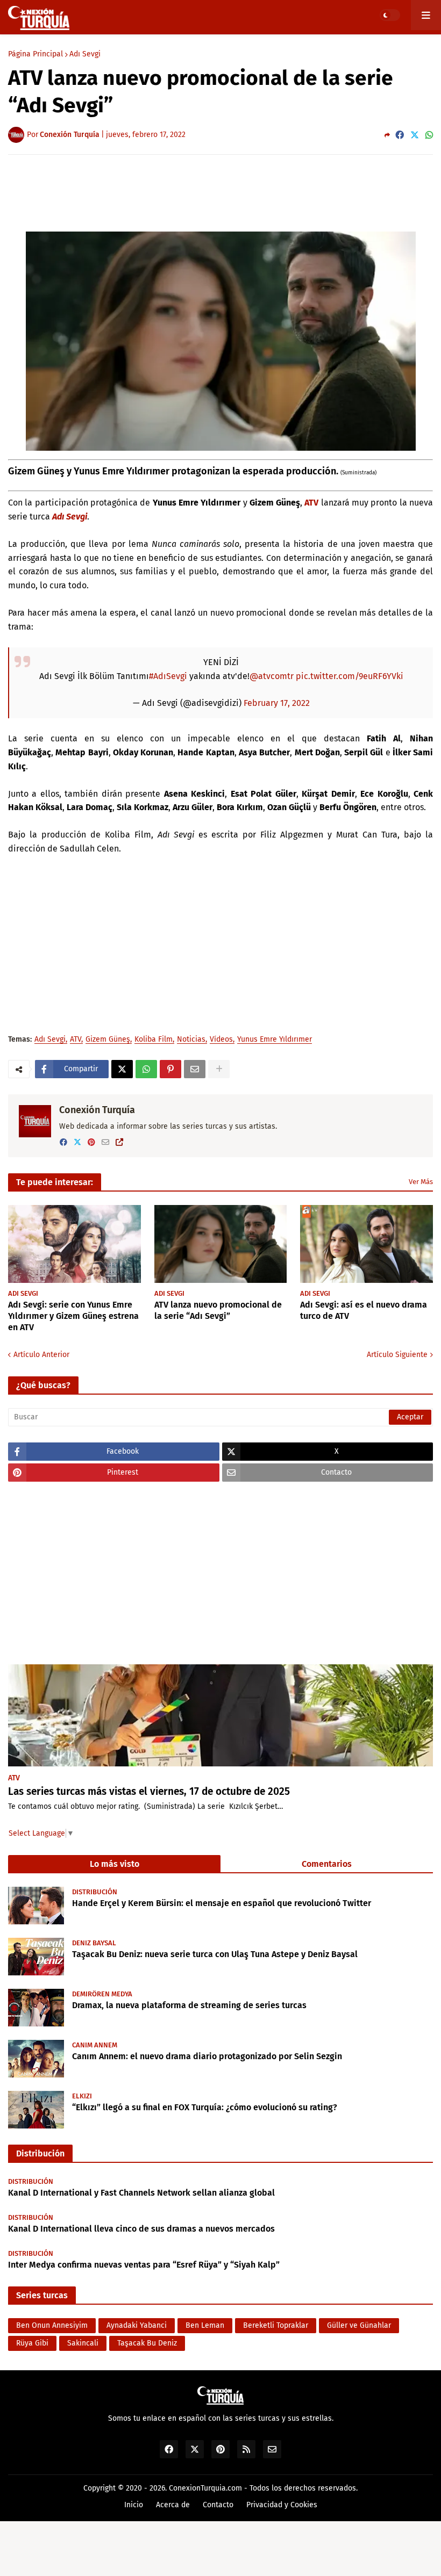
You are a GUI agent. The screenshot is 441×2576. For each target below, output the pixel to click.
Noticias (191, 1040)
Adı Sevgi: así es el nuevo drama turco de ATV (364, 1310)
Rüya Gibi (32, 2343)
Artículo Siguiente (397, 1355)
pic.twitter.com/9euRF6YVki (350, 676)
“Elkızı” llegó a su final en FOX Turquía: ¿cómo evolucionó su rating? (205, 2107)
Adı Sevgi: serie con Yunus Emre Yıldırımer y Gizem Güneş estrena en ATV (73, 1316)
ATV (311, 503)
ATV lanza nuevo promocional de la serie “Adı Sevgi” (218, 1310)
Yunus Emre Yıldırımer (275, 1040)
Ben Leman (205, 2325)
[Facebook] (400, 135)
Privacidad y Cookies (282, 2505)
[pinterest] (91, 1142)
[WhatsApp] (429, 135)
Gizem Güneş (108, 1040)
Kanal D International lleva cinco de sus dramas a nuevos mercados (141, 2229)
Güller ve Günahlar (359, 2325)
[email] (105, 1142)
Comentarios (327, 1864)
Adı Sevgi (85, 54)
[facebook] (63, 1142)
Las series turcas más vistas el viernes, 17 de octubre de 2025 (149, 1791)
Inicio (134, 2505)
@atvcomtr (272, 676)
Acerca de (173, 2505)
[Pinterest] (170, 1069)
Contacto (218, 2505)
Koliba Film (154, 1040)
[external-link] (119, 1142)
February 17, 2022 (277, 703)
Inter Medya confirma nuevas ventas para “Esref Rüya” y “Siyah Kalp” (144, 2265)
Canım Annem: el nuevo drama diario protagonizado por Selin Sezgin (207, 2056)
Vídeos (221, 1040)
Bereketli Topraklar (276, 2325)
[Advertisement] (220, 192)
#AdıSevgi (168, 676)
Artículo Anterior (41, 1355)
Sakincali (83, 2343)
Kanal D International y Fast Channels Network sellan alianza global (141, 2193)
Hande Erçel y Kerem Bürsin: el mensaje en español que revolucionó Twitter (222, 1903)
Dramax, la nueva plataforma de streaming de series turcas (189, 2005)
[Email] (195, 1069)
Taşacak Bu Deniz (147, 2343)
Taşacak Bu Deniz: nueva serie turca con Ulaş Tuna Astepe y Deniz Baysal (215, 1954)
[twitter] (77, 1142)
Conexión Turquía (97, 1110)
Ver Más (421, 1182)
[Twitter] (415, 135)
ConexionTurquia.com (205, 2488)
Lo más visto (115, 1864)
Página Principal (35, 54)
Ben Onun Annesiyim (52, 2325)
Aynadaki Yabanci (137, 2325)
